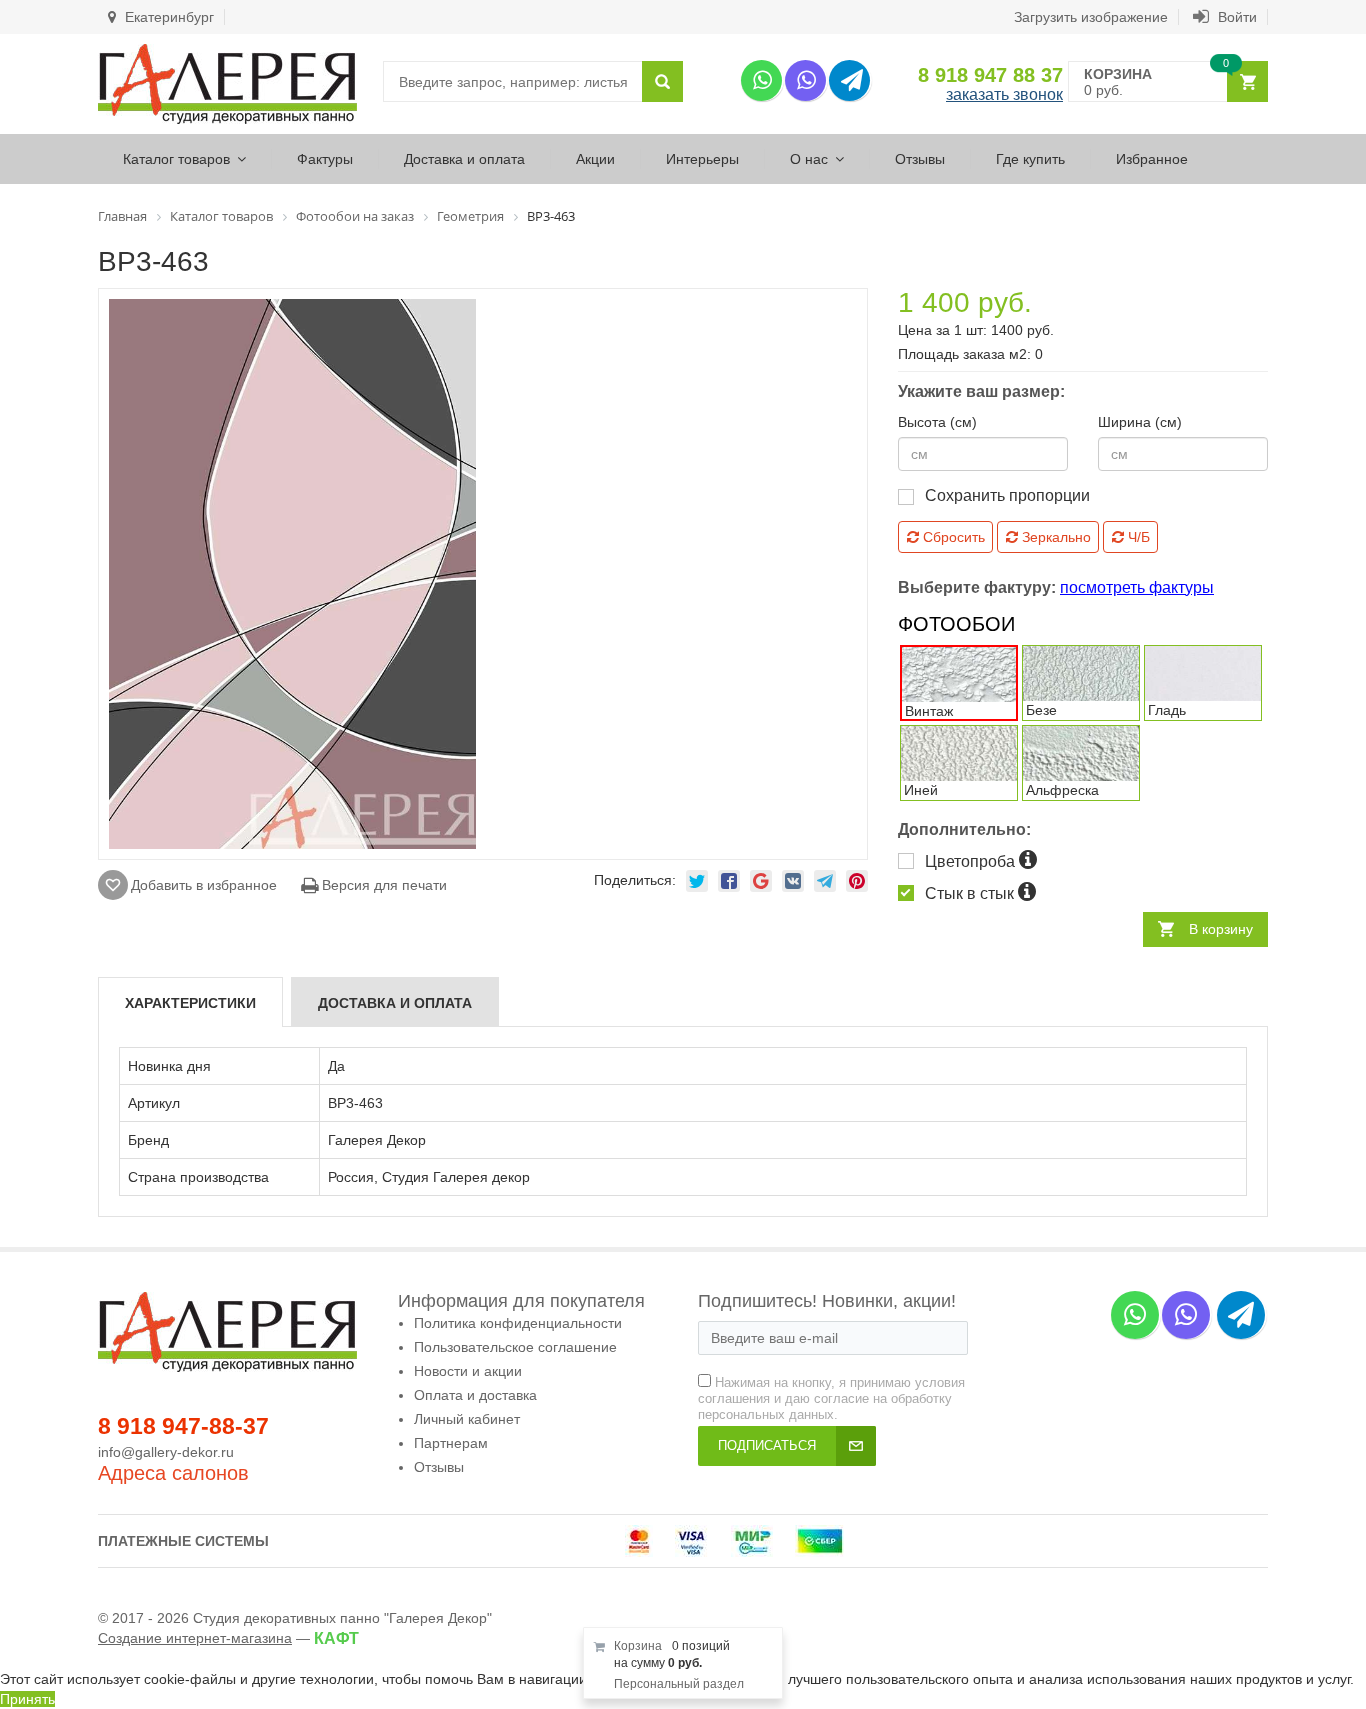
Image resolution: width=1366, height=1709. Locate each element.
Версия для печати (382, 885)
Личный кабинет (467, 1419)
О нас (809, 159)
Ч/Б (1137, 537)
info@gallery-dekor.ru (166, 1452)
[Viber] (805, 80)
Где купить (1030, 159)
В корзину (1221, 929)
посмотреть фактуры (1137, 587)
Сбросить (952, 537)
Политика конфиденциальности (518, 1323)
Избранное (1152, 159)
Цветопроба (972, 861)
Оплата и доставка (475, 1395)
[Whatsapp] (761, 80)
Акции (595, 159)
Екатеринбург (167, 17)
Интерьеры (702, 159)
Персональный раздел (679, 1684)
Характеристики (190, 1003)
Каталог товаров (176, 159)
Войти (1235, 17)
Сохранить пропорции (1007, 495)
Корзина (638, 1646)
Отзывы (920, 159)
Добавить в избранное (204, 885)
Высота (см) (937, 422)
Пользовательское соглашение (515, 1347)
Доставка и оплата (464, 159)
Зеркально (1054, 537)
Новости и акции (468, 1371)
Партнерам (451, 1443)
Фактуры (325, 159)
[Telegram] (849, 80)
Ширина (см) (1140, 422)
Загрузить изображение (1091, 17)
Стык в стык (971, 893)
